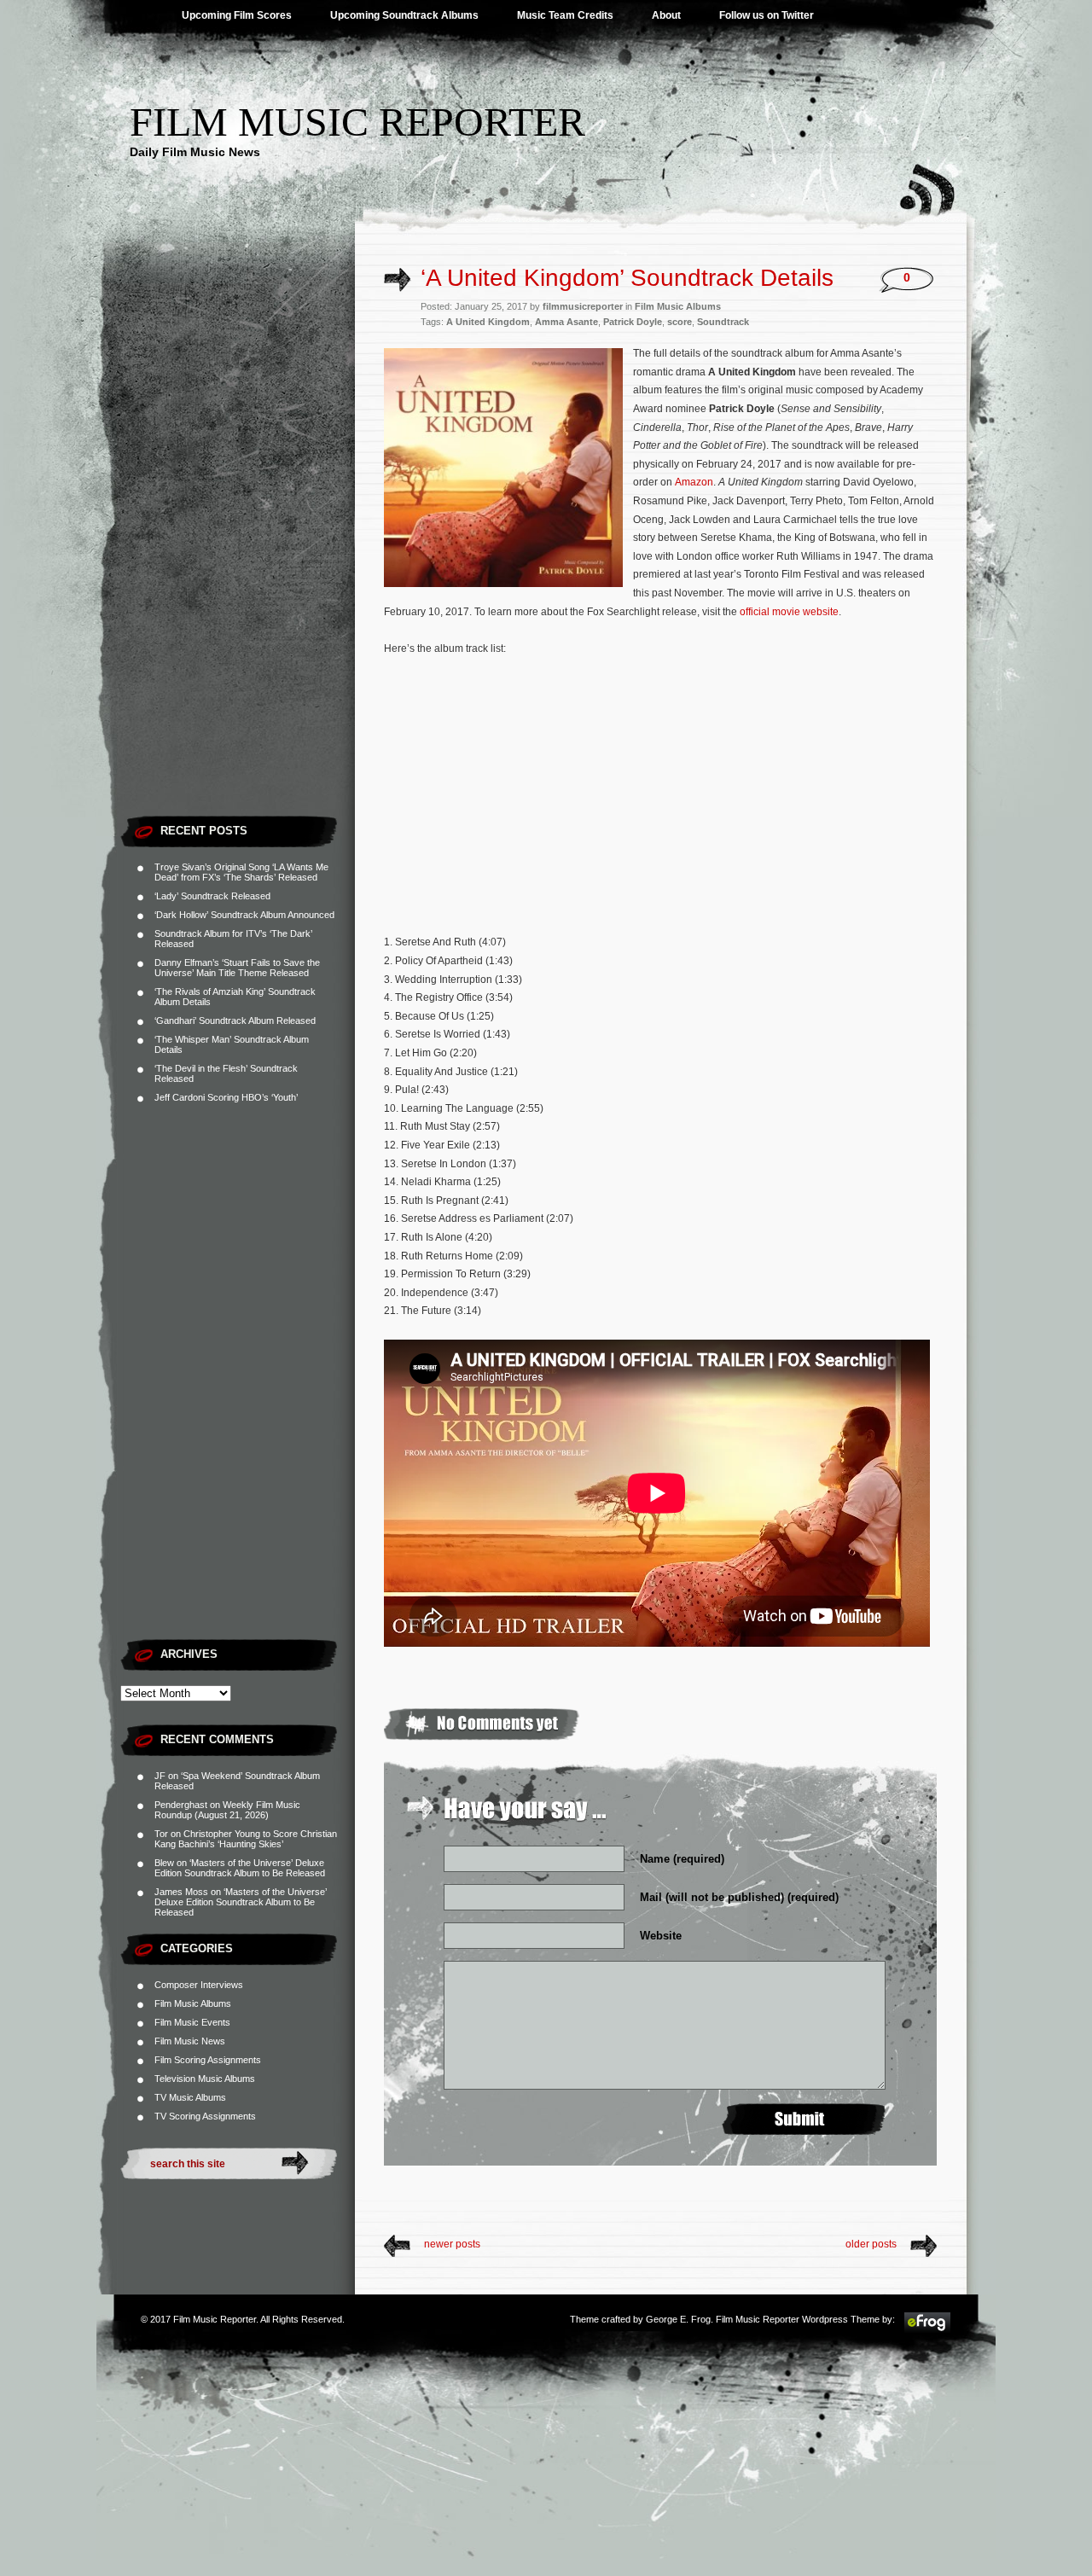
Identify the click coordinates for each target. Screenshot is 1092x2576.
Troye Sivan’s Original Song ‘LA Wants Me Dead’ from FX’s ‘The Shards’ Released (241, 872)
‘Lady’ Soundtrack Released (212, 896)
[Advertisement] (238, 550)
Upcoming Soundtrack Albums (404, 15)
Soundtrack (723, 322)
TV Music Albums (190, 2097)
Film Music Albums (193, 2003)
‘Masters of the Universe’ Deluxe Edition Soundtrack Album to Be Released (240, 1868)
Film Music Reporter (357, 122)
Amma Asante (566, 322)
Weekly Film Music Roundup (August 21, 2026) (227, 1810)
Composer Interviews (199, 1985)
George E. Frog (678, 2319)
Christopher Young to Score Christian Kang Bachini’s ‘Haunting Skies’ (246, 1839)
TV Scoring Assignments (205, 2116)
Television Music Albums (205, 2079)
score (680, 322)
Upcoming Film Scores (237, 15)
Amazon (694, 482)
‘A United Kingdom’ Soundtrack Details (627, 278)
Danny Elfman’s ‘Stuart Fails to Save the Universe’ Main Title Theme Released (237, 968)
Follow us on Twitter (767, 15)
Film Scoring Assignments (208, 2060)
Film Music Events (192, 2022)
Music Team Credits (565, 15)
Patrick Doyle (633, 322)
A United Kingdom (488, 322)
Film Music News (190, 2041)
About (666, 15)
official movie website (789, 612)
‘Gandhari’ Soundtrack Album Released (235, 1021)
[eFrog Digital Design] (927, 2330)
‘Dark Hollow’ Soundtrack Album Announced (244, 915)
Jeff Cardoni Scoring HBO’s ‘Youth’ (226, 1097)
